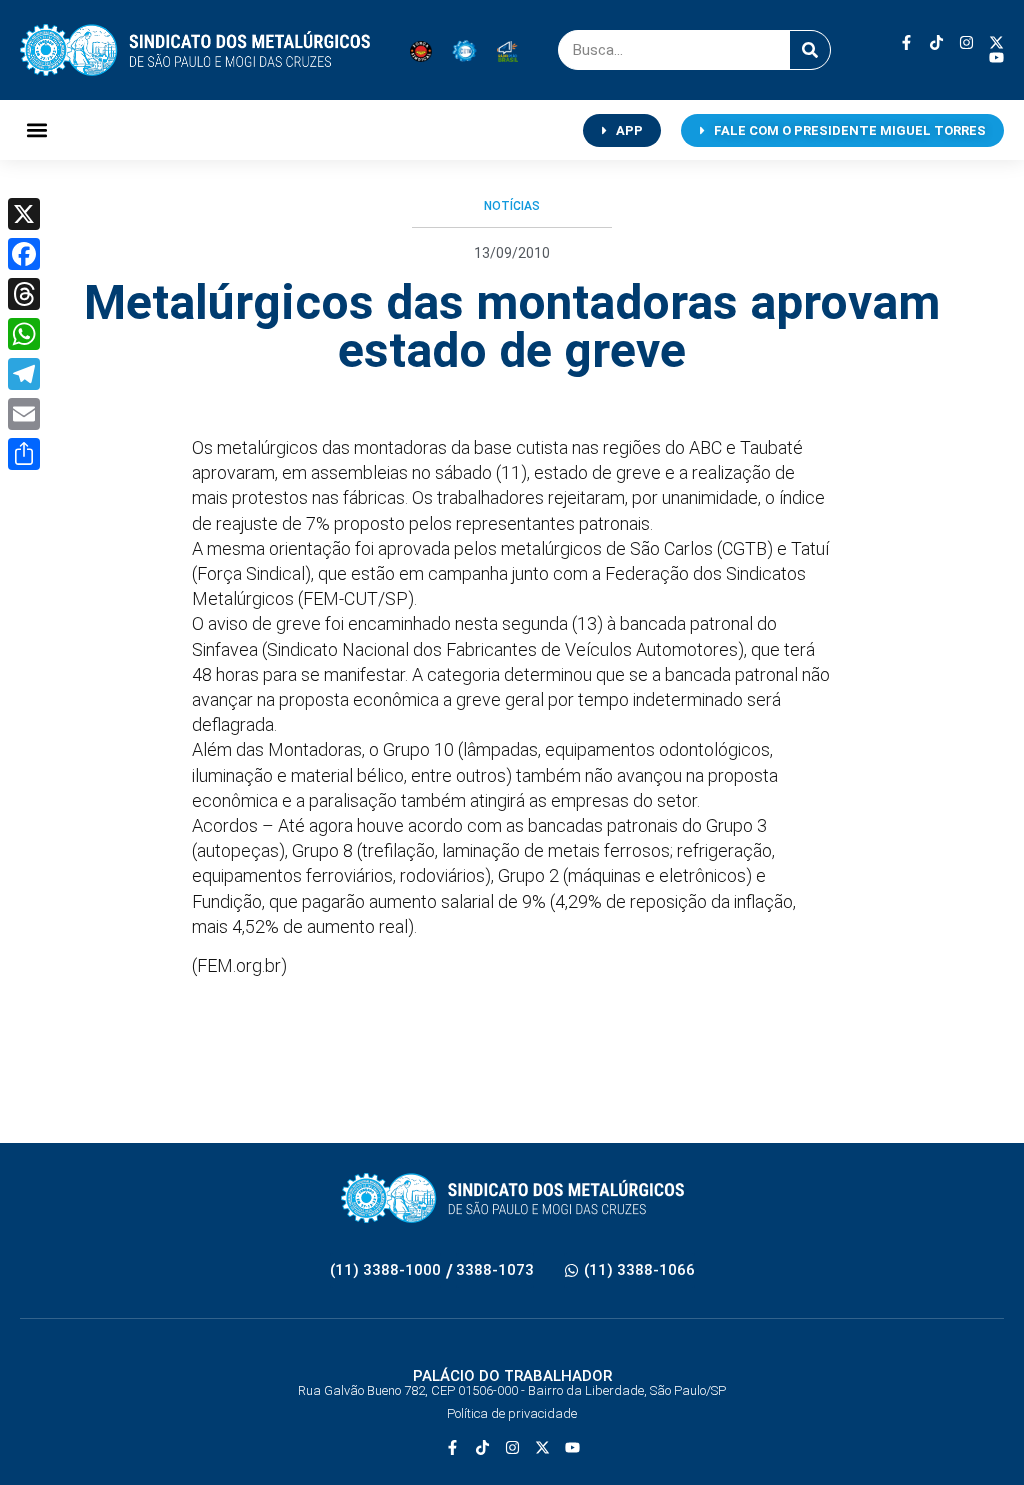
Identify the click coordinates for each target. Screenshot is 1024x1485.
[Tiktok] (936, 42)
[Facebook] (24, 254)
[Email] (24, 414)
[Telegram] (24, 374)
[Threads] (24, 294)
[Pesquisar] (810, 50)
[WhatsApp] (24, 334)
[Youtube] (996, 57)
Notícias (512, 206)
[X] (24, 214)
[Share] (24, 454)
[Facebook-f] (906, 42)
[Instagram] (966, 42)
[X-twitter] (996, 42)
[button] (36, 130)
